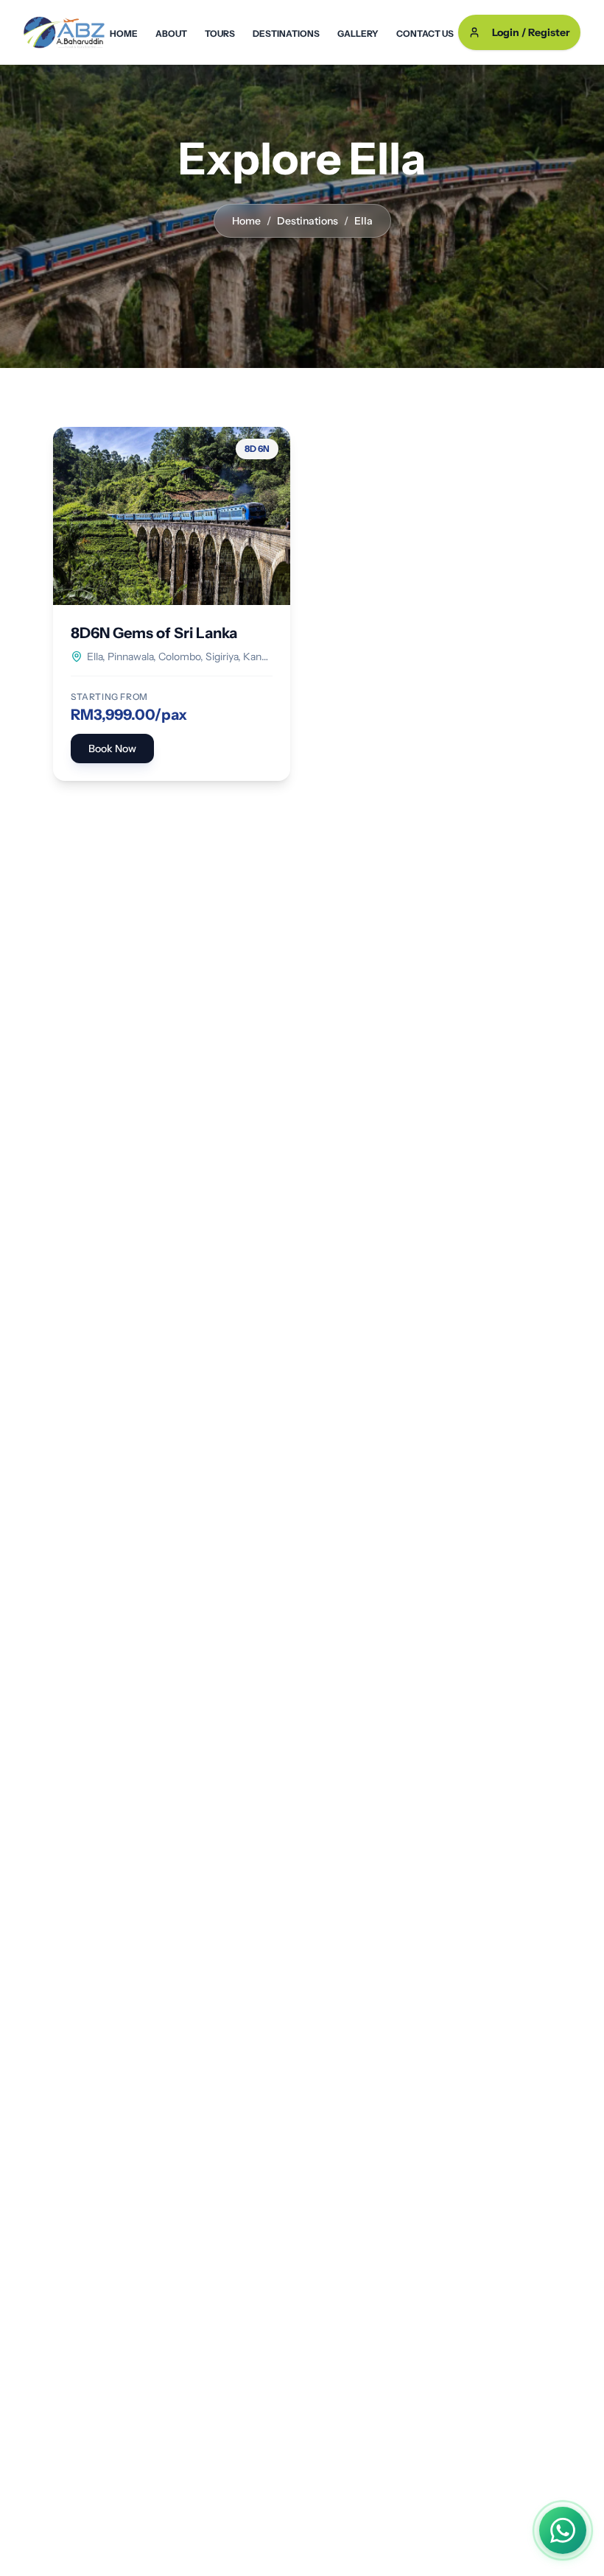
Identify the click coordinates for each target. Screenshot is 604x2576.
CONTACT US (425, 33)
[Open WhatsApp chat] (563, 2530)
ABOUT (171, 33)
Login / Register (531, 32)
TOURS (220, 33)
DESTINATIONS (286, 33)
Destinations (308, 221)
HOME (124, 33)
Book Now (112, 749)
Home (246, 221)
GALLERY (358, 33)
